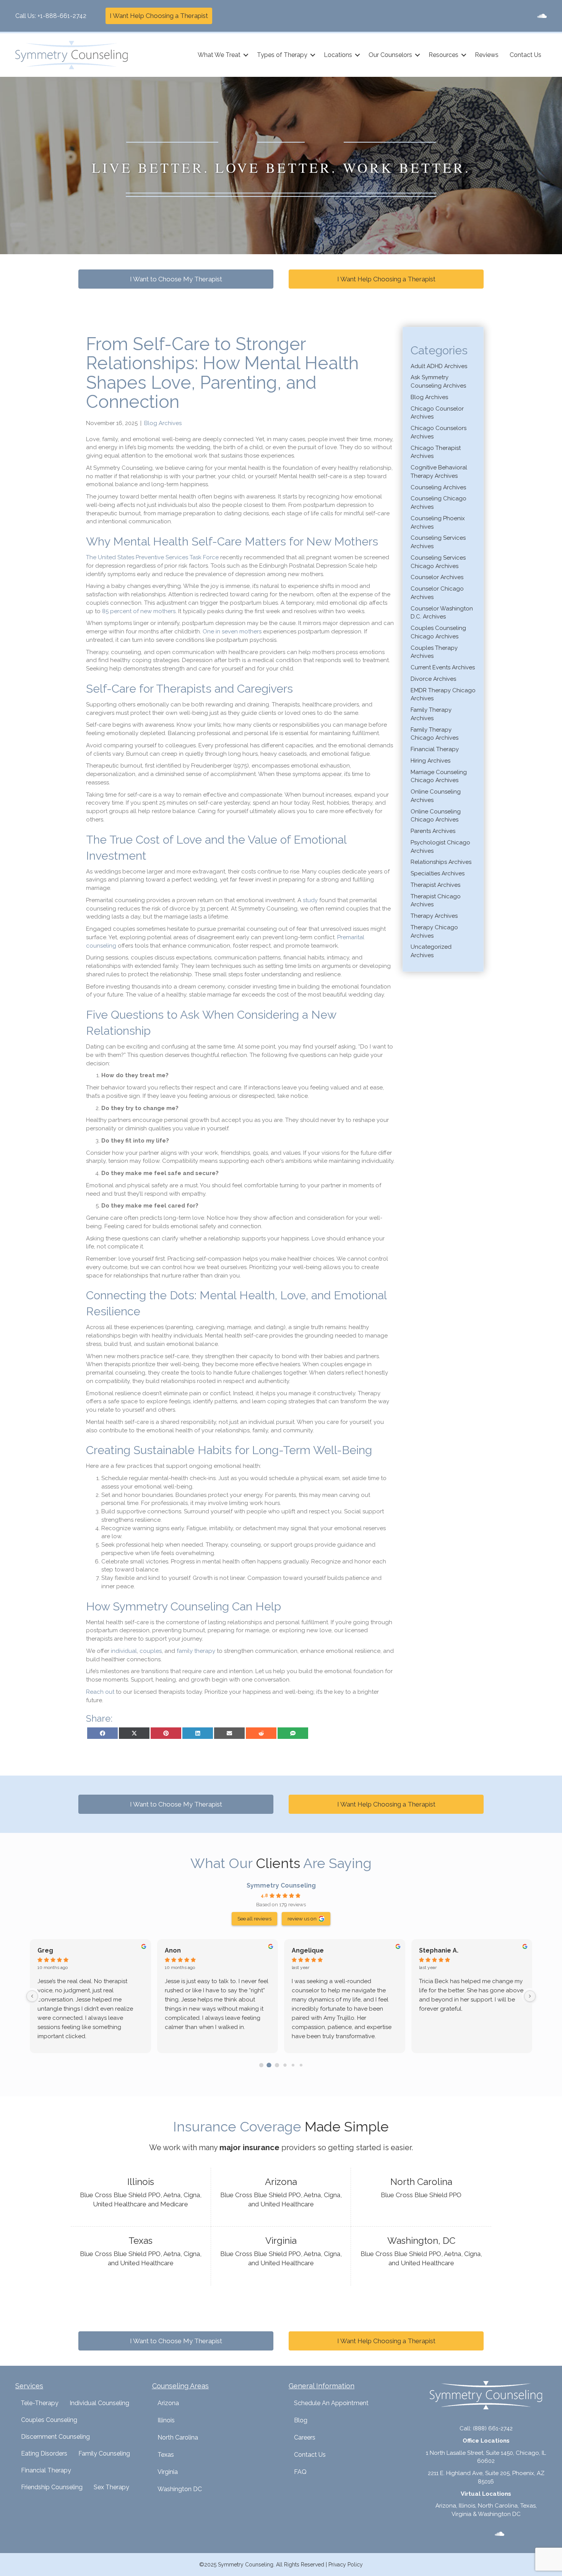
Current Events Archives (443, 667)
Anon (173, 1950)
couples (151, 1651)
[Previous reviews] (32, 1996)
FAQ (300, 2472)
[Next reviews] (530, 1996)
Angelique (308, 1950)
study (310, 900)
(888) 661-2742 (493, 2428)
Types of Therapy (282, 55)
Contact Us (525, 55)
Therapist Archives (435, 885)
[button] (246, 55)
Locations (338, 55)
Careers (305, 2437)
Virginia (168, 2472)
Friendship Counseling (52, 2487)
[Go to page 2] (277, 2065)
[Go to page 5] (301, 2065)
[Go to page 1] (269, 2065)
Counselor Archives (437, 577)
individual (124, 1651)
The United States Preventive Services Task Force (152, 557)
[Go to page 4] (293, 2065)
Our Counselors (390, 55)
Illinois (166, 2420)
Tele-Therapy (40, 2403)
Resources (443, 55)
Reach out (100, 1692)
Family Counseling (104, 2453)
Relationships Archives (441, 862)
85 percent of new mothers (139, 611)
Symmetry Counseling (281, 1885)
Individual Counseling (99, 2403)
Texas (166, 2455)
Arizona (168, 2403)
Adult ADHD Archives (439, 366)
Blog (301, 2420)
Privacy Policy (346, 2565)
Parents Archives (433, 831)
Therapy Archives (434, 916)
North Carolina (178, 2437)
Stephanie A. (439, 1950)
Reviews (487, 55)
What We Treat (219, 55)
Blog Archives (163, 423)
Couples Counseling (49, 2420)
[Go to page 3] (285, 2065)
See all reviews (254, 1919)
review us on (302, 1919)
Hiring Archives (430, 761)
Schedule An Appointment (331, 2403)
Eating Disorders (44, 2453)
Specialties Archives (438, 873)
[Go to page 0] (261, 2065)
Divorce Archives (433, 679)
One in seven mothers (232, 631)
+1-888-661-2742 (62, 16)
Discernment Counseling (55, 2437)
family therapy (196, 1651)
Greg (45, 1950)
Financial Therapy (435, 749)
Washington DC (180, 2489)
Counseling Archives (438, 487)
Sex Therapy (111, 2487)
